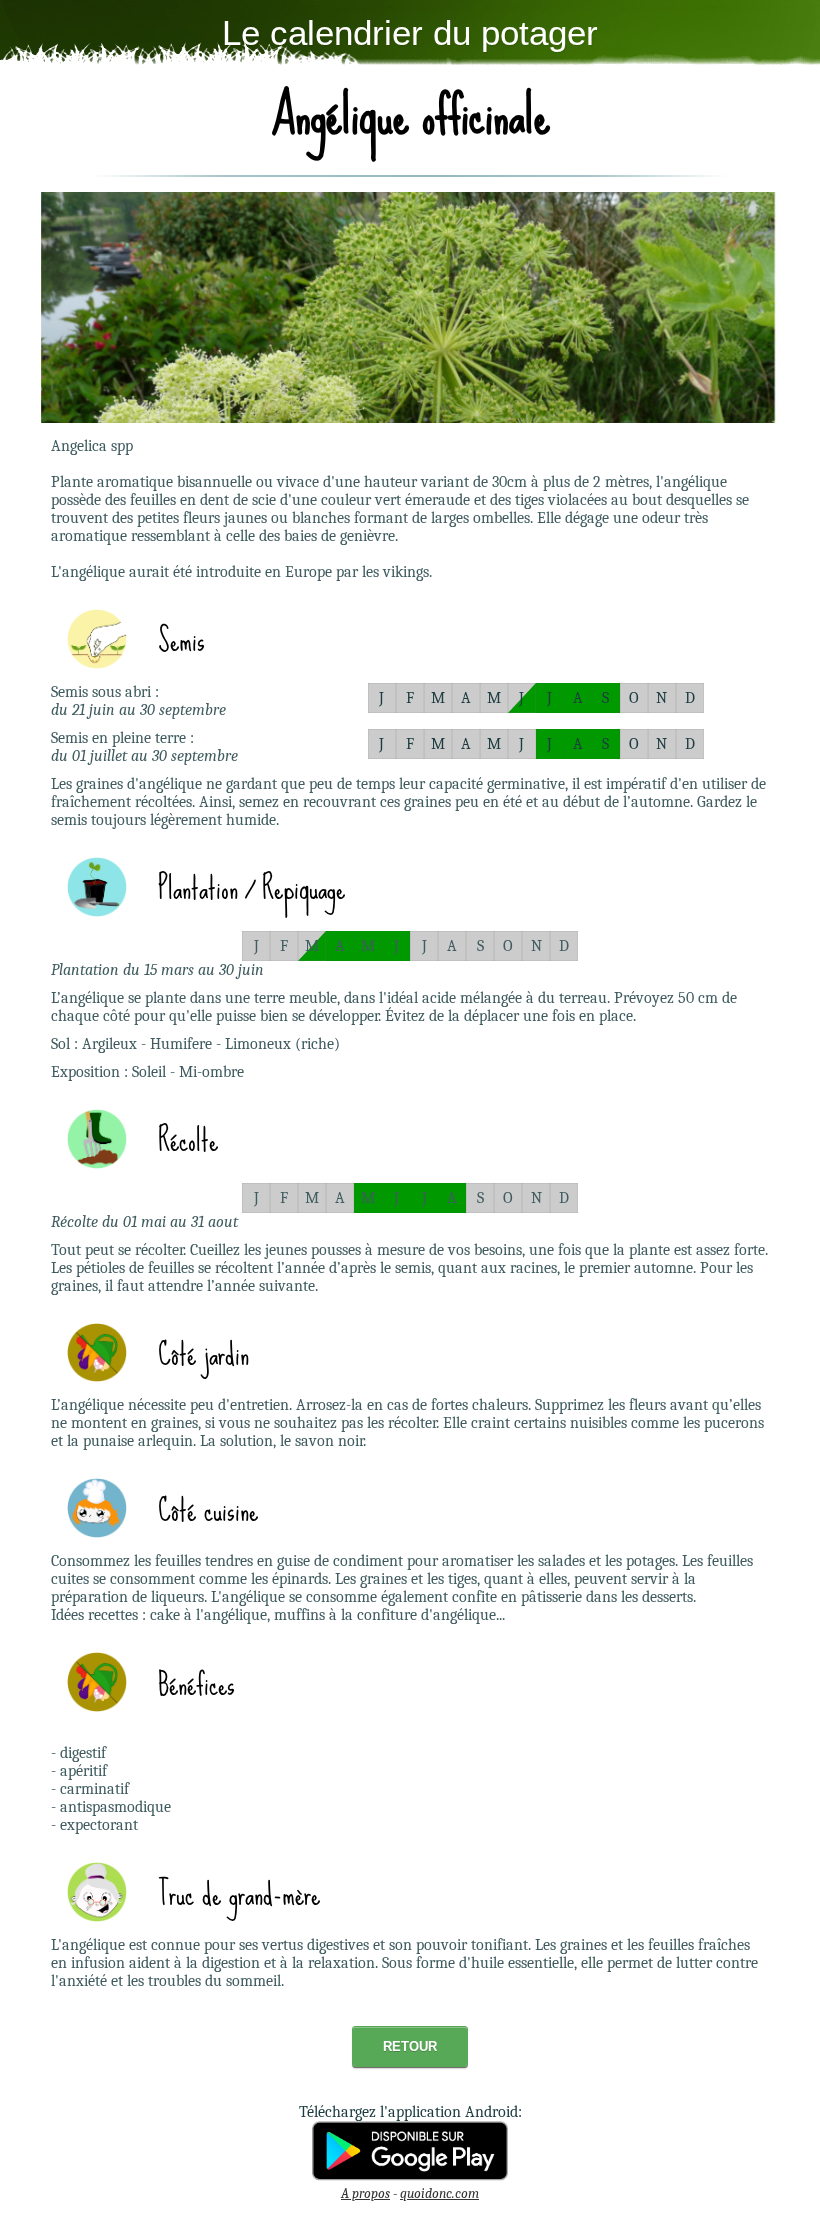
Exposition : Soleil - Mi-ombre (147, 1072)
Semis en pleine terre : (122, 738)
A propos (365, 2193)
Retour (410, 2046)
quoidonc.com (439, 2193)
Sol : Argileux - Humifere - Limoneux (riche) (195, 1044)
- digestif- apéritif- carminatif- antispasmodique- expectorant (111, 1789)
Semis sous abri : (105, 692)
